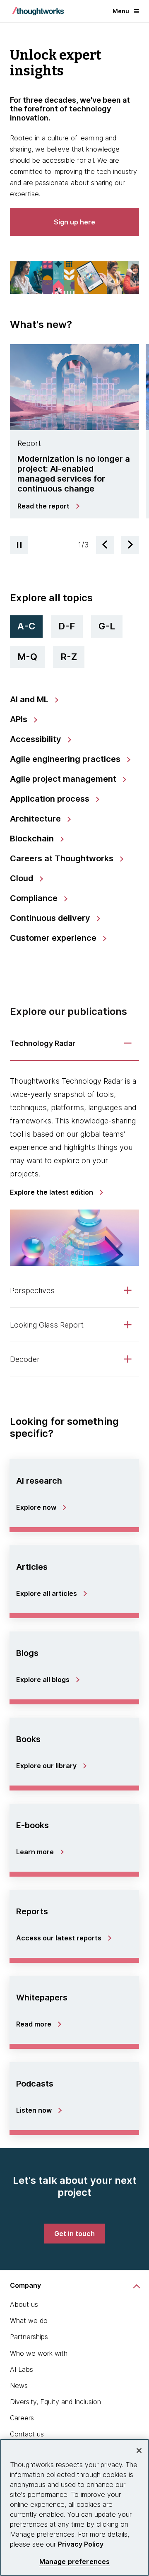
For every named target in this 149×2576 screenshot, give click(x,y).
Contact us (27, 2434)
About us (24, 2304)
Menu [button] (121, 11)
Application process (51, 799)
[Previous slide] (105, 545)
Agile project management (64, 779)
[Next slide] (130, 545)
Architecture (36, 819)
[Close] (139, 2451)
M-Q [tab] (27, 657)
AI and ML (30, 699)
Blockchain (33, 839)
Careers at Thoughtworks (63, 858)
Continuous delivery (51, 918)
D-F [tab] (67, 626)
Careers (22, 2418)
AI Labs (22, 2369)
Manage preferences (75, 2562)
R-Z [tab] (69, 657)
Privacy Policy (81, 2544)
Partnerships (29, 2337)
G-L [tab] (107, 626)
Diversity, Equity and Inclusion (55, 2402)
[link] (48, 506)
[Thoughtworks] (38, 11)
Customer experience (54, 938)
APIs (20, 719)
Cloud (23, 878)
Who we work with (39, 2353)
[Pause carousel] (19, 545)
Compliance (35, 898)
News (19, 2386)
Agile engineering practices (66, 759)
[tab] (74, 435)
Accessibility (37, 739)
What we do (29, 2321)
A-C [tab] (26, 626)
